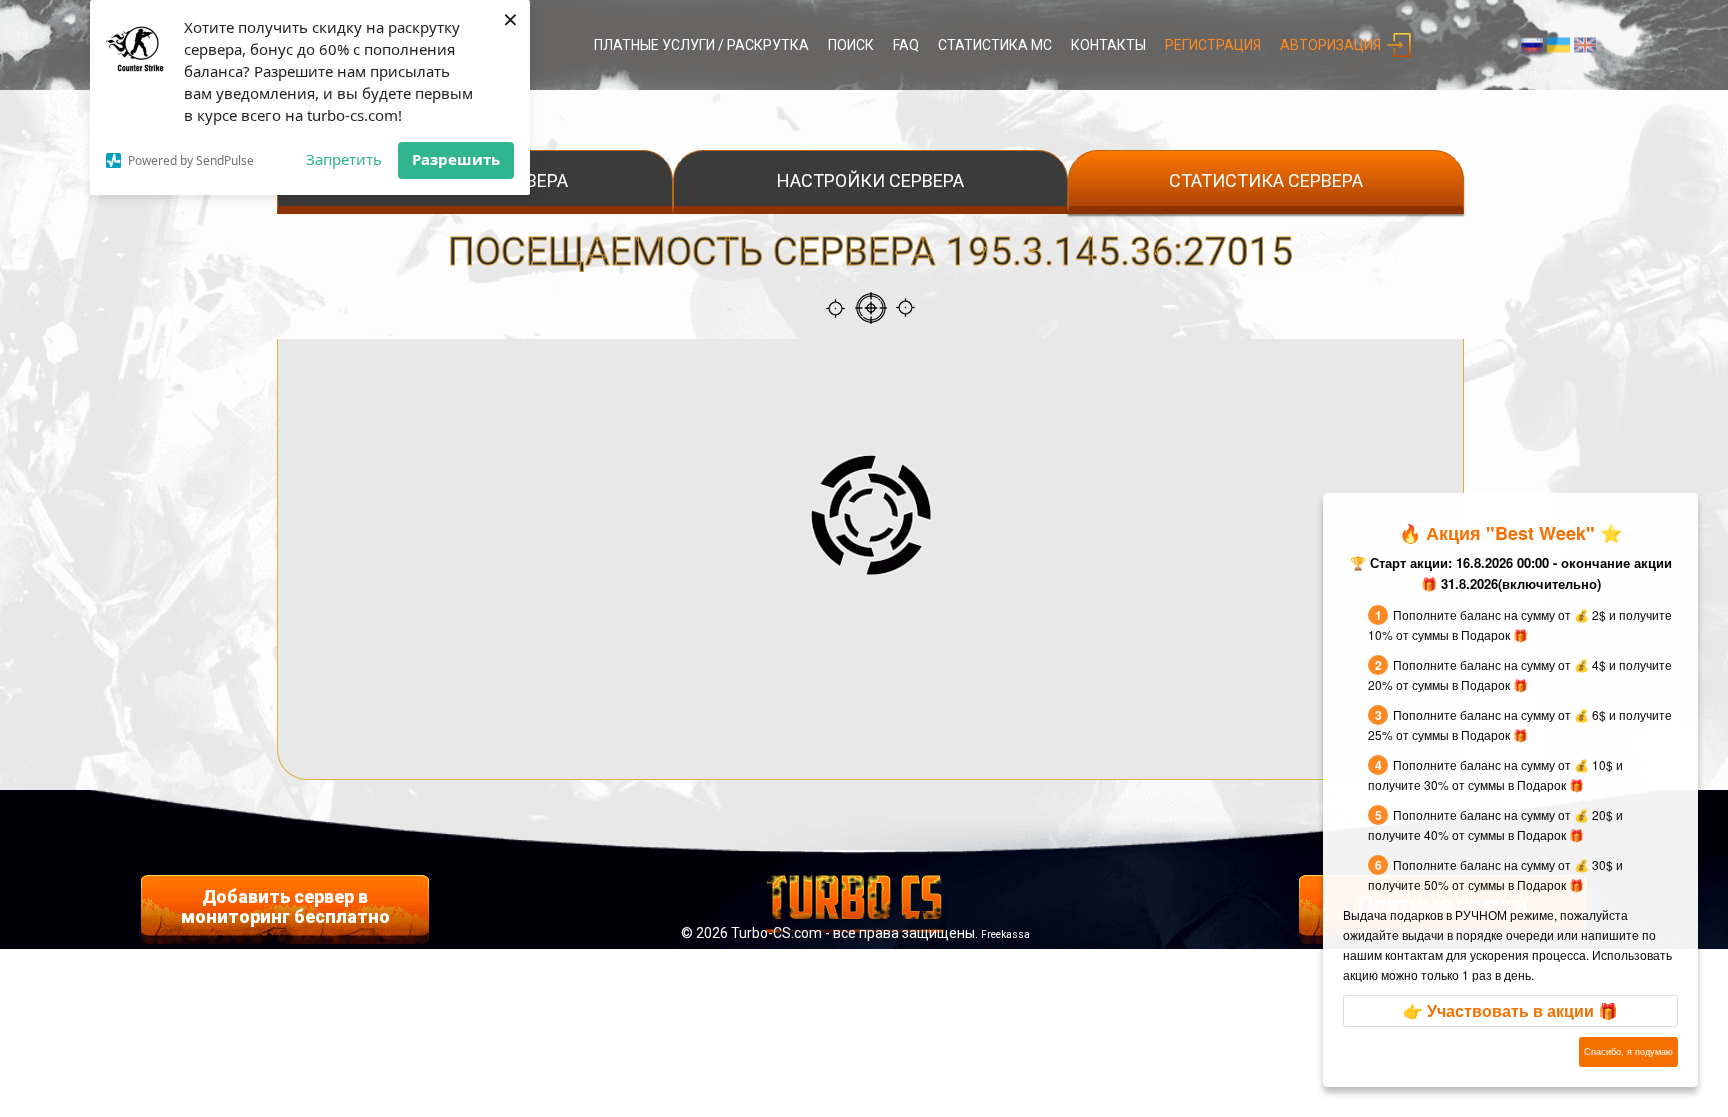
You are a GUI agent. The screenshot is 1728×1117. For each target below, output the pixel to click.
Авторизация (1330, 45)
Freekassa (1005, 934)
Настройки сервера (870, 180)
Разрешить (456, 159)
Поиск (851, 45)
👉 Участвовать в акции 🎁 (1510, 1010)
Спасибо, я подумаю (1628, 1051)
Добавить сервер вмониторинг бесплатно (285, 906)
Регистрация (1213, 45)
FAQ (906, 45)
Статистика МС (995, 45)
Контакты (1108, 45)
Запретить (344, 159)
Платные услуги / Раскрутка (701, 45)
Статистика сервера (1266, 180)
